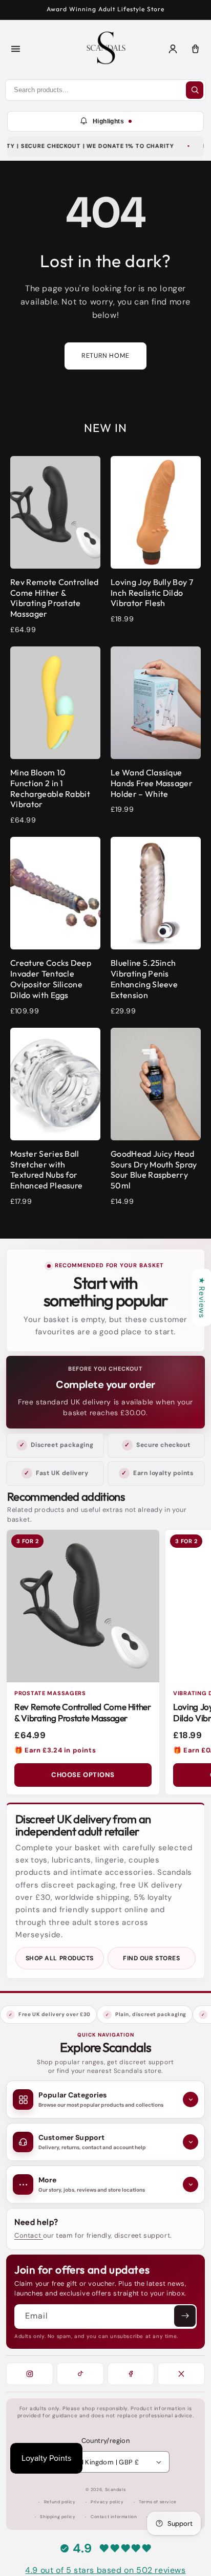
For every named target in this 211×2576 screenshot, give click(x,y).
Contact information (114, 2517)
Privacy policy (107, 2502)
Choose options (83, 1775)
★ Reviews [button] (202, 1297)
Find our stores (151, 1958)
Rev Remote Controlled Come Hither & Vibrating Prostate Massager (83, 1713)
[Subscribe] (185, 2316)
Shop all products (60, 1958)
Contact (29, 2235)
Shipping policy (58, 2517)
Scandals (115, 2490)
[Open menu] (15, 49)
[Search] (195, 90)
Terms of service (158, 2502)
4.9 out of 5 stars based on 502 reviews (105, 2570)
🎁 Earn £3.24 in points (55, 1750)
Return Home (105, 356)
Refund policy (60, 2502)
